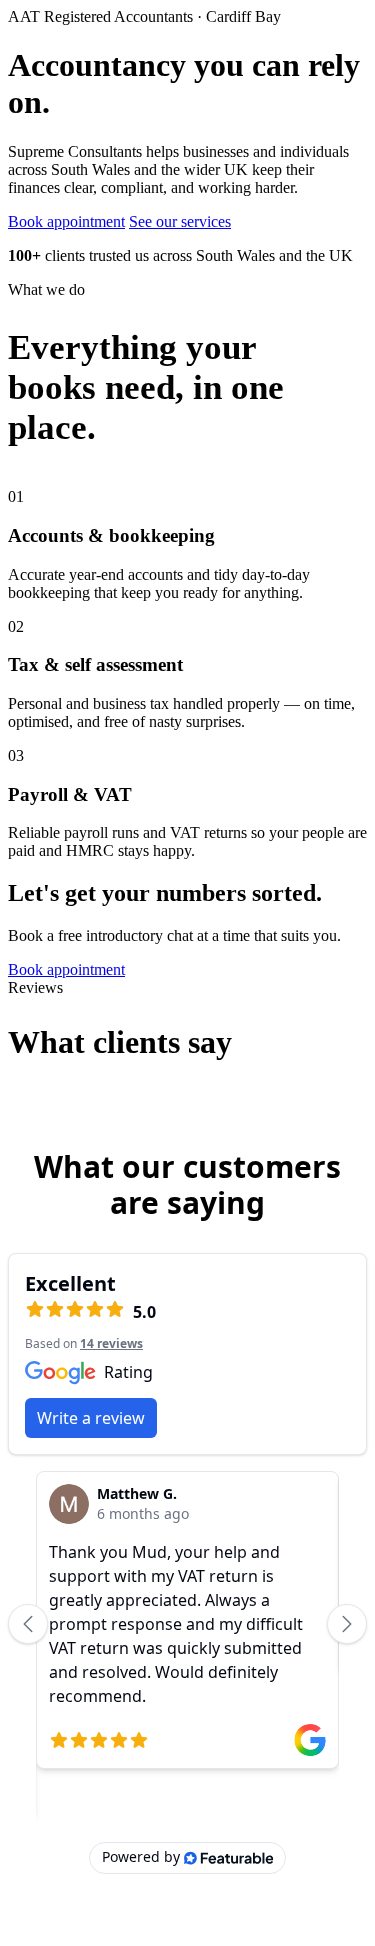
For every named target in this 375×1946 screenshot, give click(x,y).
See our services (180, 221)
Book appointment (66, 221)
